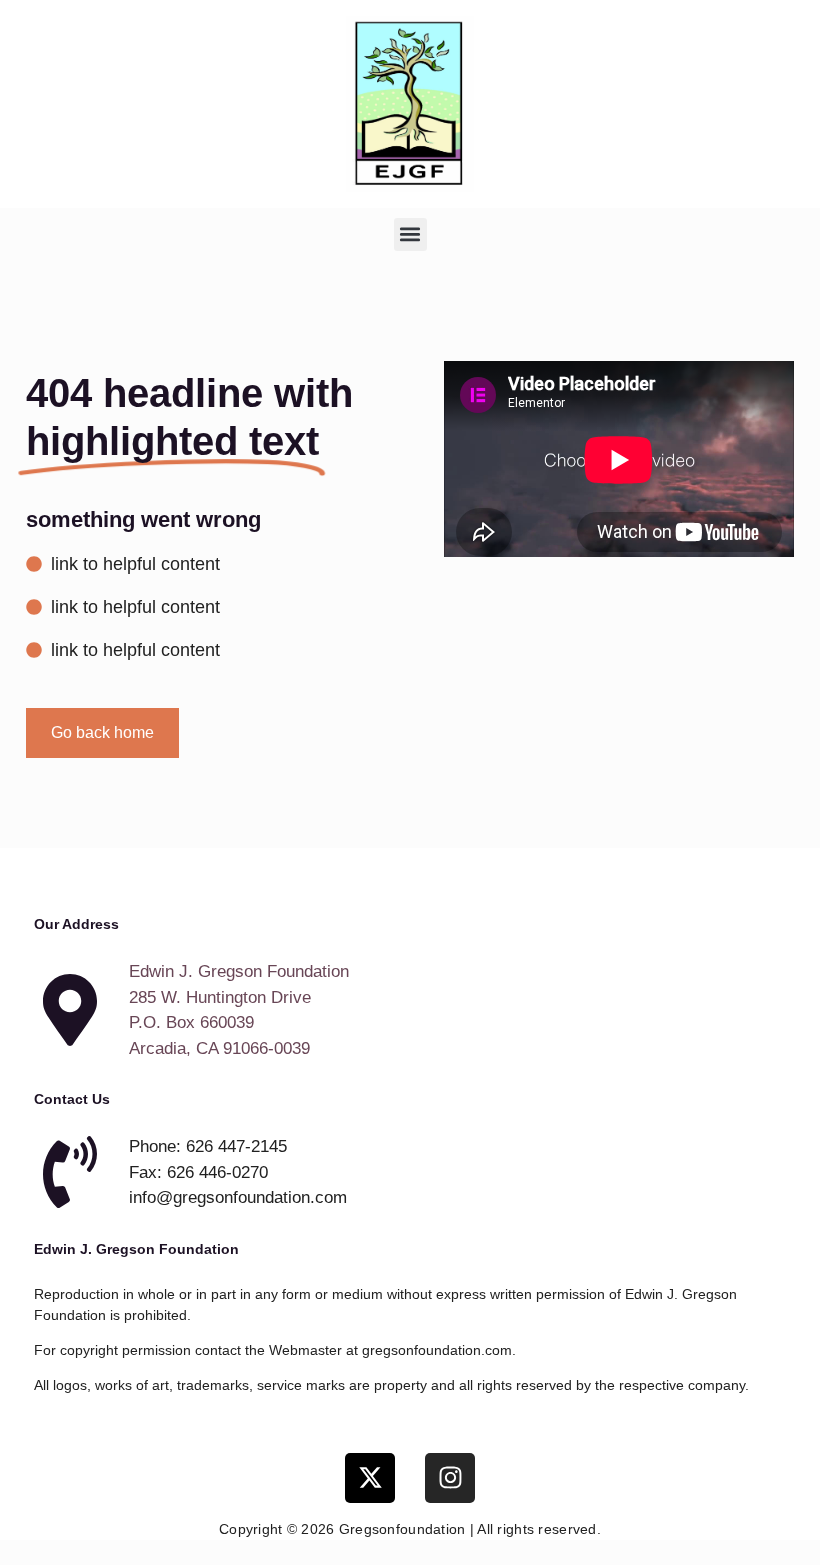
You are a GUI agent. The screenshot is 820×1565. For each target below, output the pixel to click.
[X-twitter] (370, 1478)
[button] (410, 234)
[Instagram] (450, 1478)
